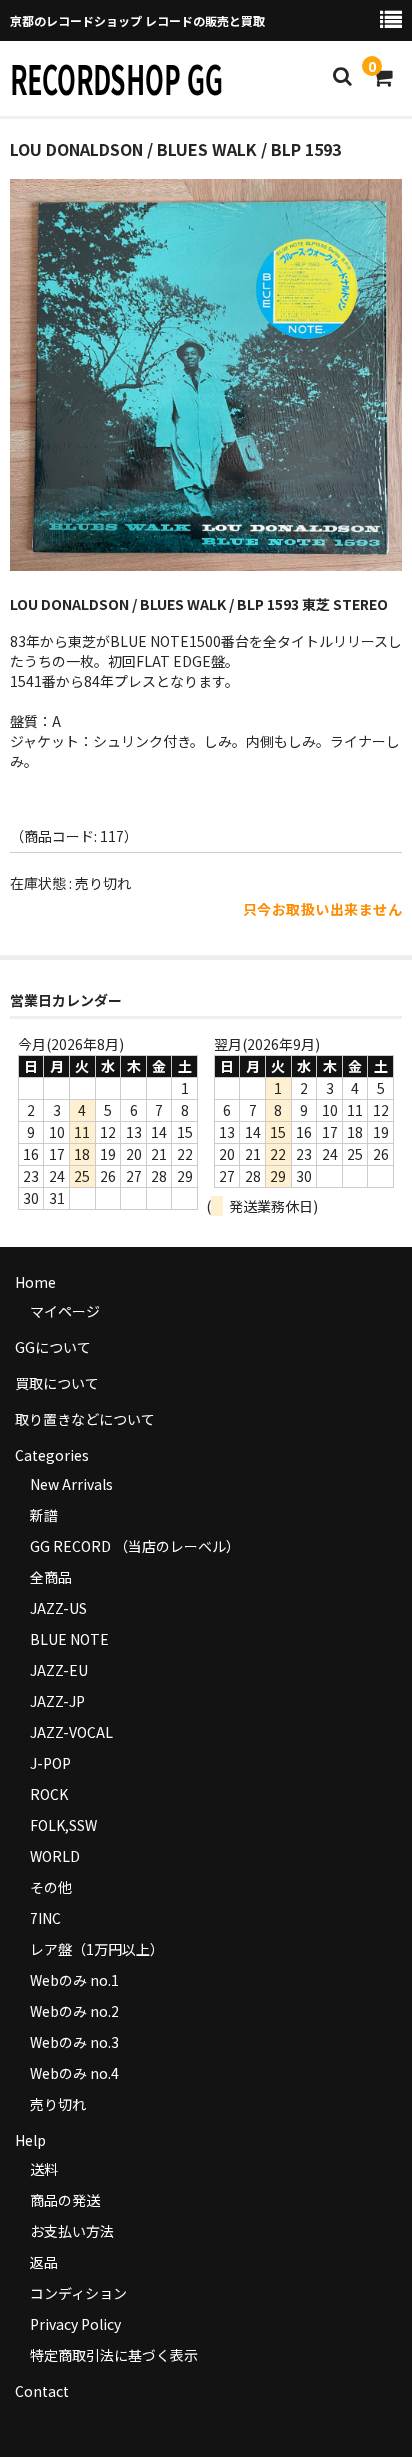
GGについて (53, 1347)
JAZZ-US (58, 1608)
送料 (44, 2169)
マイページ (65, 1311)
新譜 (44, 1515)
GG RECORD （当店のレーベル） (135, 1546)
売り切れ (58, 2104)
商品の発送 (65, 2200)
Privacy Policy (75, 2324)
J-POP (50, 1763)
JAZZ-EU (59, 1670)
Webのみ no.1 (74, 1980)
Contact (42, 2391)
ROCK (49, 1794)
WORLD (55, 1856)
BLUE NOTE (69, 1639)
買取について (57, 1383)
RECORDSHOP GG (116, 78)
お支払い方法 (72, 2231)
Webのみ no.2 (74, 2011)
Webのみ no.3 (74, 2042)
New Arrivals (71, 1484)
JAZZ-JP (57, 1701)
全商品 (51, 1577)
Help (30, 2140)
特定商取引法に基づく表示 (114, 2355)
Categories (52, 1455)
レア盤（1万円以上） (97, 1949)
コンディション (78, 2293)
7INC (45, 1918)
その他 (51, 1887)
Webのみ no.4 (74, 2073)
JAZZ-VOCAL (71, 1732)
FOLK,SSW (63, 1825)
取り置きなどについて (85, 1419)
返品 (44, 2262)
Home (35, 1282)
